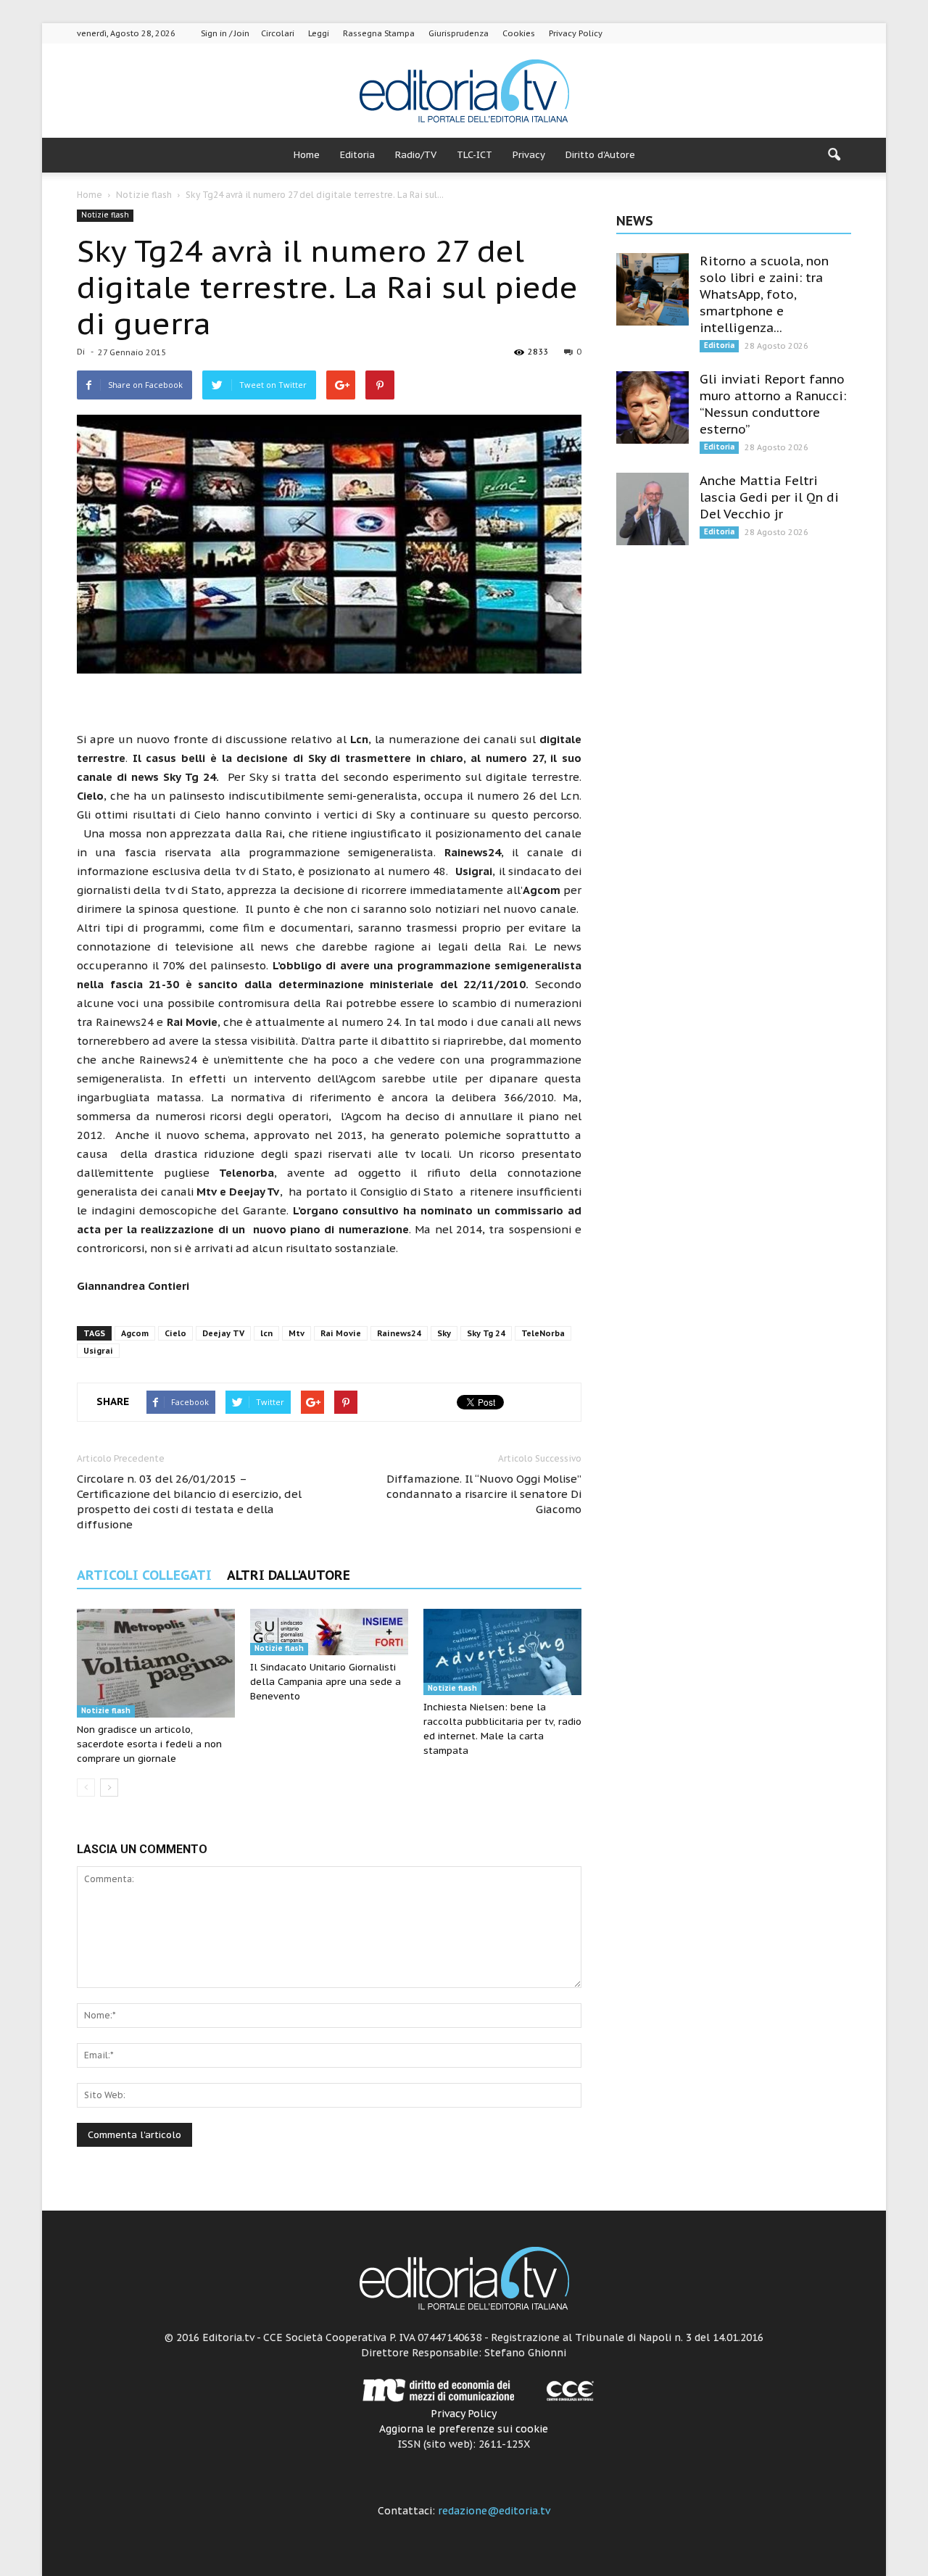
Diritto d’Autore (600, 155)
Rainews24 (399, 1333)
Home (307, 155)
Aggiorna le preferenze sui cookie (464, 2429)
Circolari (278, 33)
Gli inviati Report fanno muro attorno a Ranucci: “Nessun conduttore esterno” (773, 404)
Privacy (529, 155)
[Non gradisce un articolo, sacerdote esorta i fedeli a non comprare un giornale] (156, 1663)
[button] (834, 155)
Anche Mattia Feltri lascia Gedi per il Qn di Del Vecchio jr (769, 497)
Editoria (357, 155)
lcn (266, 1333)
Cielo (175, 1333)
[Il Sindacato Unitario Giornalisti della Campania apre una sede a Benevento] (329, 1632)
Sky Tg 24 (486, 1333)
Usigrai (98, 1351)
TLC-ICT (475, 155)
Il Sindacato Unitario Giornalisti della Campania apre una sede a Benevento (326, 1682)
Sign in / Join (225, 33)
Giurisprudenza (459, 33)
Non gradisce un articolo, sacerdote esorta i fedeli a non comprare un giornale (149, 1744)
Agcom (135, 1333)
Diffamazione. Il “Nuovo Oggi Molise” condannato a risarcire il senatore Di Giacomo (484, 1494)
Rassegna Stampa (379, 33)
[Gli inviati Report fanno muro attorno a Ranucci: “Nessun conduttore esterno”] (652, 407)
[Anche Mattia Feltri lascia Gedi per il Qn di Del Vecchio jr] (652, 509)
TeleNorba (543, 1333)
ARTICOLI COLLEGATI (144, 1575)
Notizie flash (105, 215)
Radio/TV (416, 155)
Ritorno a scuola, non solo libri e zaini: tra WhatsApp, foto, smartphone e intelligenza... (764, 294)
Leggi (319, 33)
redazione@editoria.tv (494, 2511)
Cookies (519, 33)
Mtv (297, 1333)
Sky (444, 1333)
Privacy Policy (576, 33)
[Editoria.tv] (464, 92)
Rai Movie (341, 1333)
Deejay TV (223, 1333)
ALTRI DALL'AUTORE (289, 1575)
